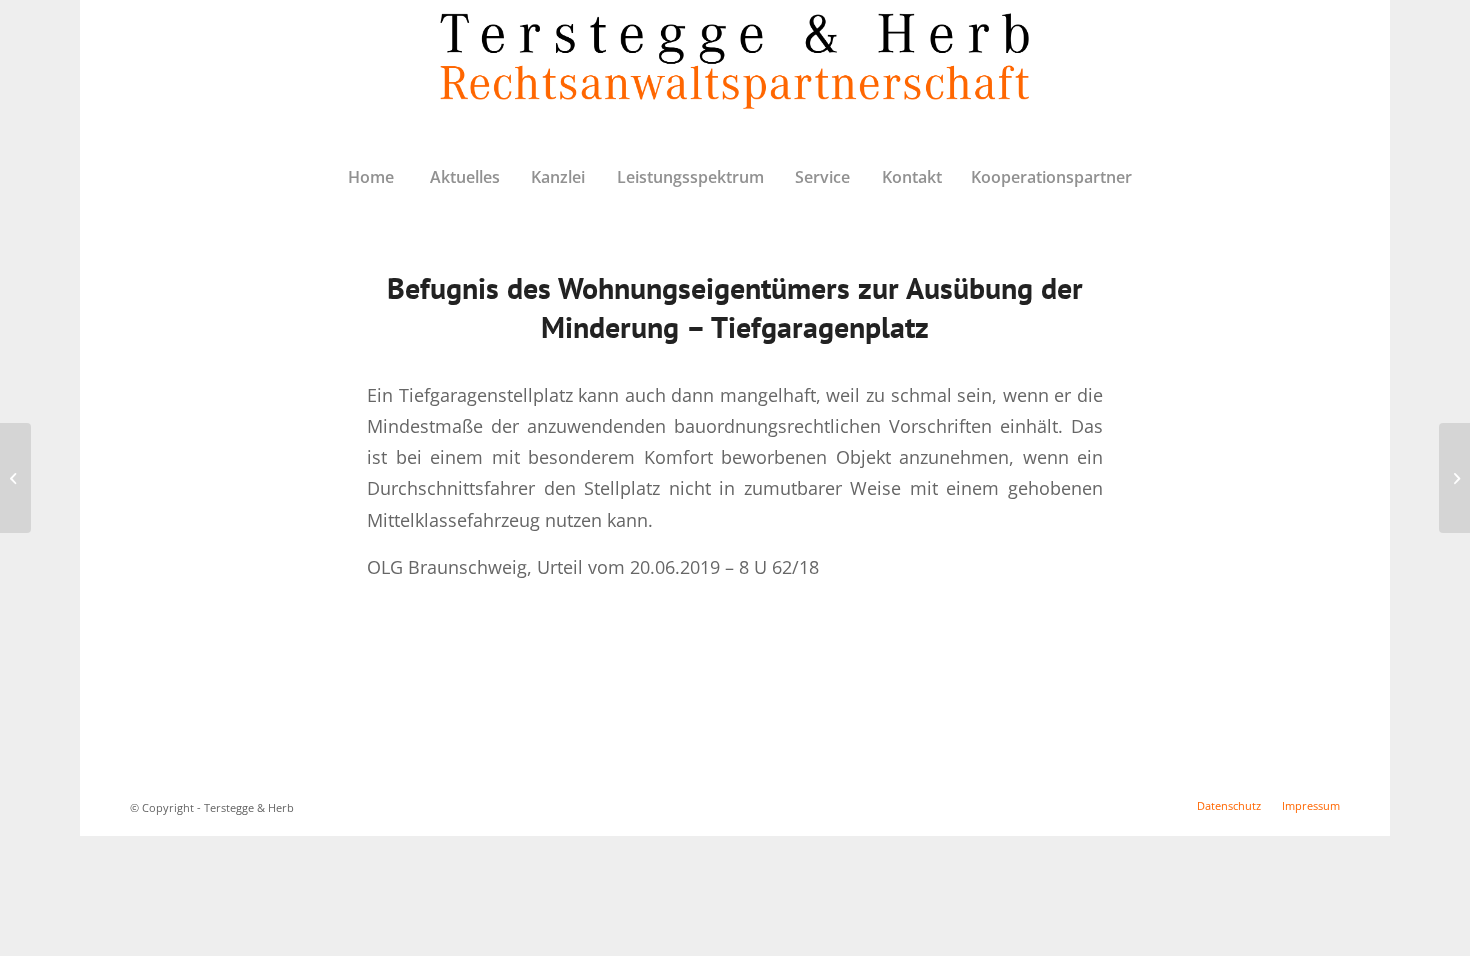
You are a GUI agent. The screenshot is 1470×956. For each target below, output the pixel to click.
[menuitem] (371, 177)
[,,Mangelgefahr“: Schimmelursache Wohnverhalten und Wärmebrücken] (15, 478)
